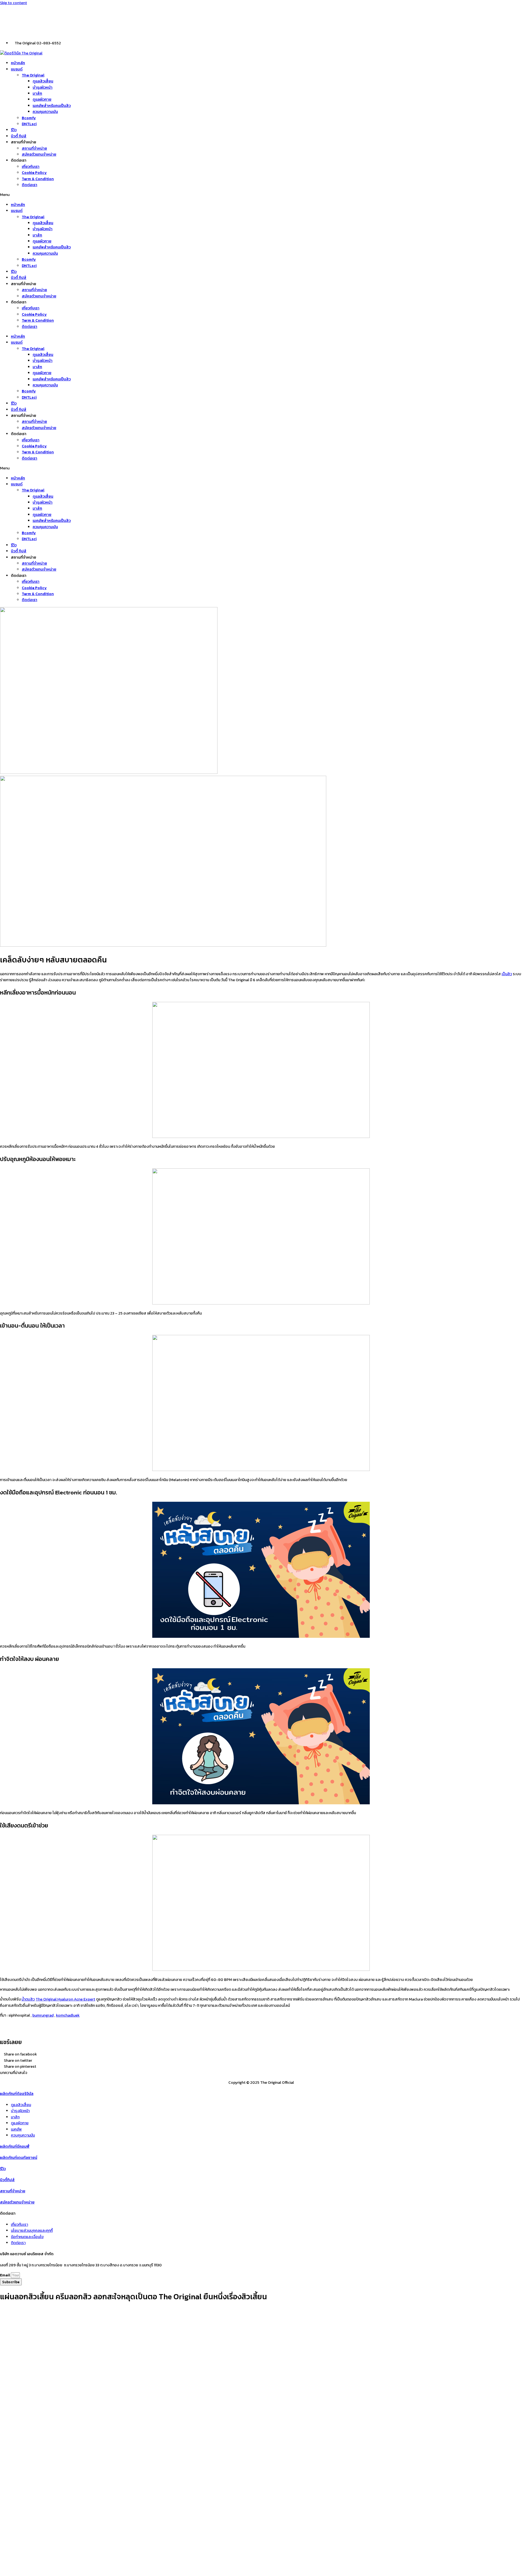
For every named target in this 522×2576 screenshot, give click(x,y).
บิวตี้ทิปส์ (7, 2180)
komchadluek (68, 2015)
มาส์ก (37, 93)
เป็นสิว (507, 974)
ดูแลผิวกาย (42, 99)
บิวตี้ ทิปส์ (19, 136)
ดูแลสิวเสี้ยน (43, 81)
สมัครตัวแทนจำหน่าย (39, 154)
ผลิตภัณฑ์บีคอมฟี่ (15, 2146)
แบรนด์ (17, 69)
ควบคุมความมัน (45, 112)
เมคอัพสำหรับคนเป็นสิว (52, 106)
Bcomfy (29, 118)
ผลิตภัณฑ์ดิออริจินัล (17, 2094)
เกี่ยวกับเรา (31, 167)
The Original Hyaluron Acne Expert (65, 1999)
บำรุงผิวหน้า (43, 87)
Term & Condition (38, 179)
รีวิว (14, 130)
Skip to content (13, 3)
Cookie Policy (34, 173)
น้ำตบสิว (28, 1999)
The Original (33, 75)
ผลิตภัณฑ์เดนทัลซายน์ (19, 2158)
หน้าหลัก (18, 63)
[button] (261, 195)
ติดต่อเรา (29, 185)
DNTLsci (29, 124)
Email (5, 2275)
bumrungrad (43, 2015)
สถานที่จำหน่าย (34, 148)
